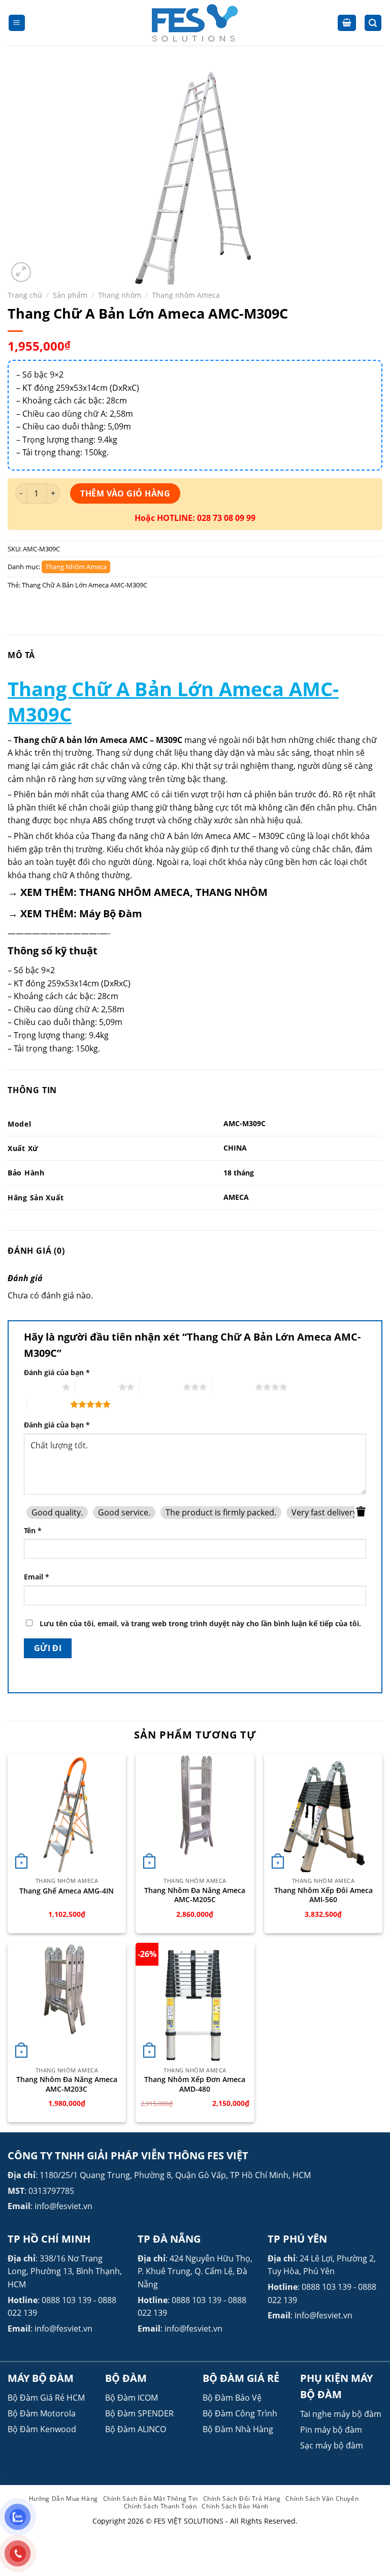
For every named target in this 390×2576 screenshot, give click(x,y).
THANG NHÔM (232, 892)
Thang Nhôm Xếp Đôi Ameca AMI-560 (323, 1895)
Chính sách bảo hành (235, 2506)
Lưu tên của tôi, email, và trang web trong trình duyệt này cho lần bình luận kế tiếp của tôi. (200, 1623)
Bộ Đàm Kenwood (42, 2429)
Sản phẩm (70, 295)
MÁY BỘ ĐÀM (41, 2378)
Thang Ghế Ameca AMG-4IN (67, 1891)
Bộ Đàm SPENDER (139, 2413)
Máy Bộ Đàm (111, 913)
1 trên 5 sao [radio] (40, 1387)
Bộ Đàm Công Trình (240, 2413)
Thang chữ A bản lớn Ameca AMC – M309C (98, 740)
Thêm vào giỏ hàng (125, 493)
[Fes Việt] (195, 23)
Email (37, 1577)
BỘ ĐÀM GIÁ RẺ (241, 2378)
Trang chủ (25, 295)
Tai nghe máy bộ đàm (341, 2414)
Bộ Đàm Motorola (42, 2413)
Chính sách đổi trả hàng (242, 2499)
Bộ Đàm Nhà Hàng (238, 2429)
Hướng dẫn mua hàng (63, 2499)
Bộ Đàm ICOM (132, 2398)
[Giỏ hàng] (347, 23)
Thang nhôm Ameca (186, 295)
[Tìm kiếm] (373, 23)
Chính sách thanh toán (160, 2506)
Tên (33, 1530)
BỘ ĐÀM (126, 2378)
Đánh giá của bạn (57, 1372)
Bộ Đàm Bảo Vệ (232, 2398)
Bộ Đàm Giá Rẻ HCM (46, 2398)
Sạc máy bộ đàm (332, 2445)
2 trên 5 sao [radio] (97, 1387)
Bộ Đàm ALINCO (136, 2429)
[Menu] (17, 23)
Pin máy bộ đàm (331, 2430)
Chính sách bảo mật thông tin (151, 2499)
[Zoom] (21, 272)
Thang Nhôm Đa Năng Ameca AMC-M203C (67, 2084)
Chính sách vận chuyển (322, 2499)
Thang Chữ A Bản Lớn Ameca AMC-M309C (85, 585)
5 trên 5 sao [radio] (48, 1404)
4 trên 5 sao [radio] (233, 1387)
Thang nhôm (120, 295)
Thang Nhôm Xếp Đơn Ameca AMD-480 (195, 2084)
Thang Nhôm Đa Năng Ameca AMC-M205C (195, 1895)
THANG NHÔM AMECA (135, 892)
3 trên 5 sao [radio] (161, 1387)
